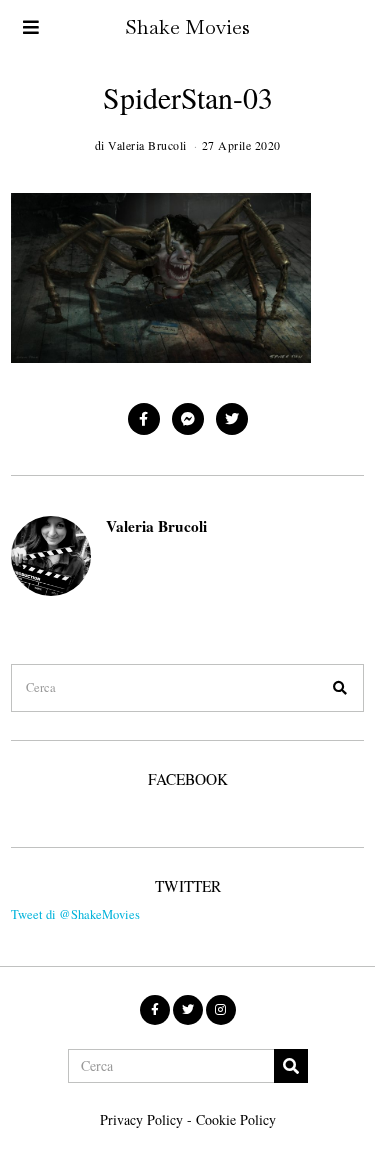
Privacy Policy (141, 1119)
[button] (340, 688)
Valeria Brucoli (156, 526)
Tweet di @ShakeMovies (75, 914)
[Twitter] (232, 419)
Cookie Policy (236, 1119)
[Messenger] (188, 419)
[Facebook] (144, 419)
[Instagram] (221, 1010)
